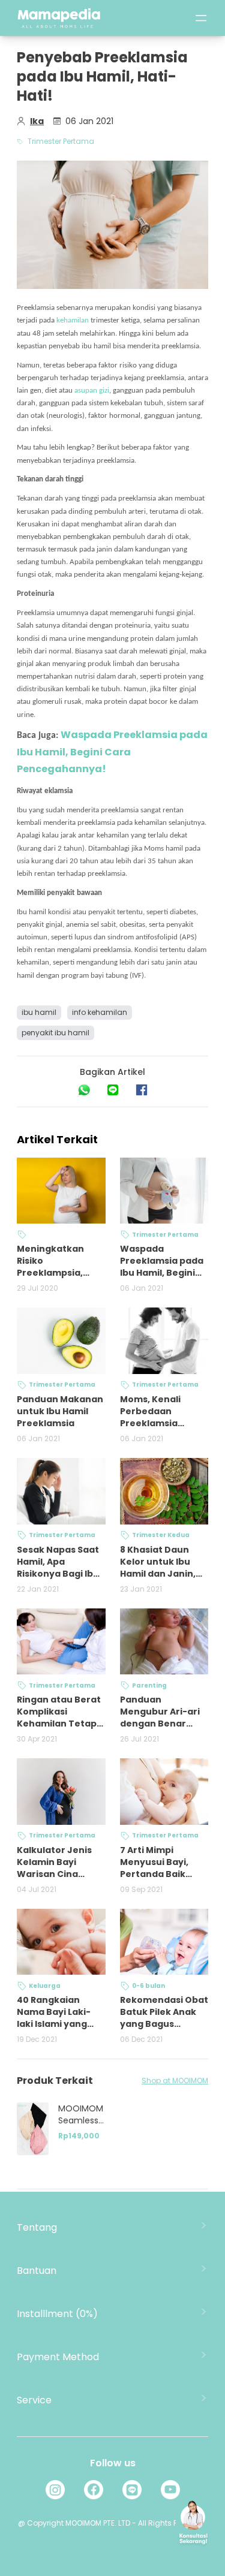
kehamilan (73, 320)
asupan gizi (92, 391)
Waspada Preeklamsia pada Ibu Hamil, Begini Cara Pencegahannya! (112, 752)
